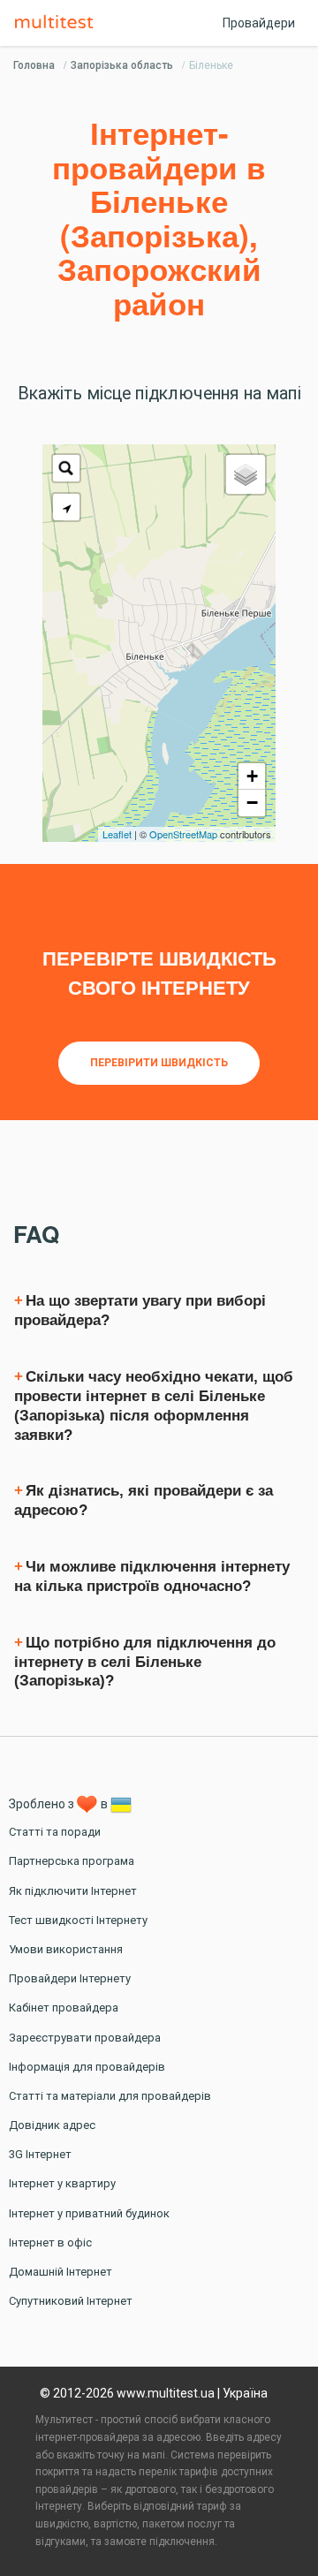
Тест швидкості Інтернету (78, 1920)
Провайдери (259, 23)
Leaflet (117, 834)
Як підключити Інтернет (73, 1891)
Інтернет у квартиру (62, 2183)
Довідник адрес (52, 2125)
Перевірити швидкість (159, 1063)
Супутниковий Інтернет (71, 2301)
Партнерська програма (72, 1861)
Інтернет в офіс (50, 2243)
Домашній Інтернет (61, 2272)
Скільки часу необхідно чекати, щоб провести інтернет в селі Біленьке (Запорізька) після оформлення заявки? (154, 1405)
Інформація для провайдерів (87, 2067)
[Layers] (246, 474)
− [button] (252, 803)
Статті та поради (55, 1832)
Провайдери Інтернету (70, 1978)
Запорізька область (122, 65)
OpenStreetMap (183, 834)
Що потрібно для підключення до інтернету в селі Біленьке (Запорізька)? (145, 1662)
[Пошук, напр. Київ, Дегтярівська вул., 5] (66, 468)
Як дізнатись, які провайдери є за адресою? (144, 1500)
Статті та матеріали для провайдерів (110, 2096)
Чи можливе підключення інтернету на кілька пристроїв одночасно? (152, 1576)
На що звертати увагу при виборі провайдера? (140, 1311)
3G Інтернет (40, 2154)
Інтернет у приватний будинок (89, 2213)
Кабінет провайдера (64, 2008)
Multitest (58, 23)
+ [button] (252, 776)
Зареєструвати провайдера (85, 2038)
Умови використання (66, 1949)
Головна (34, 65)
